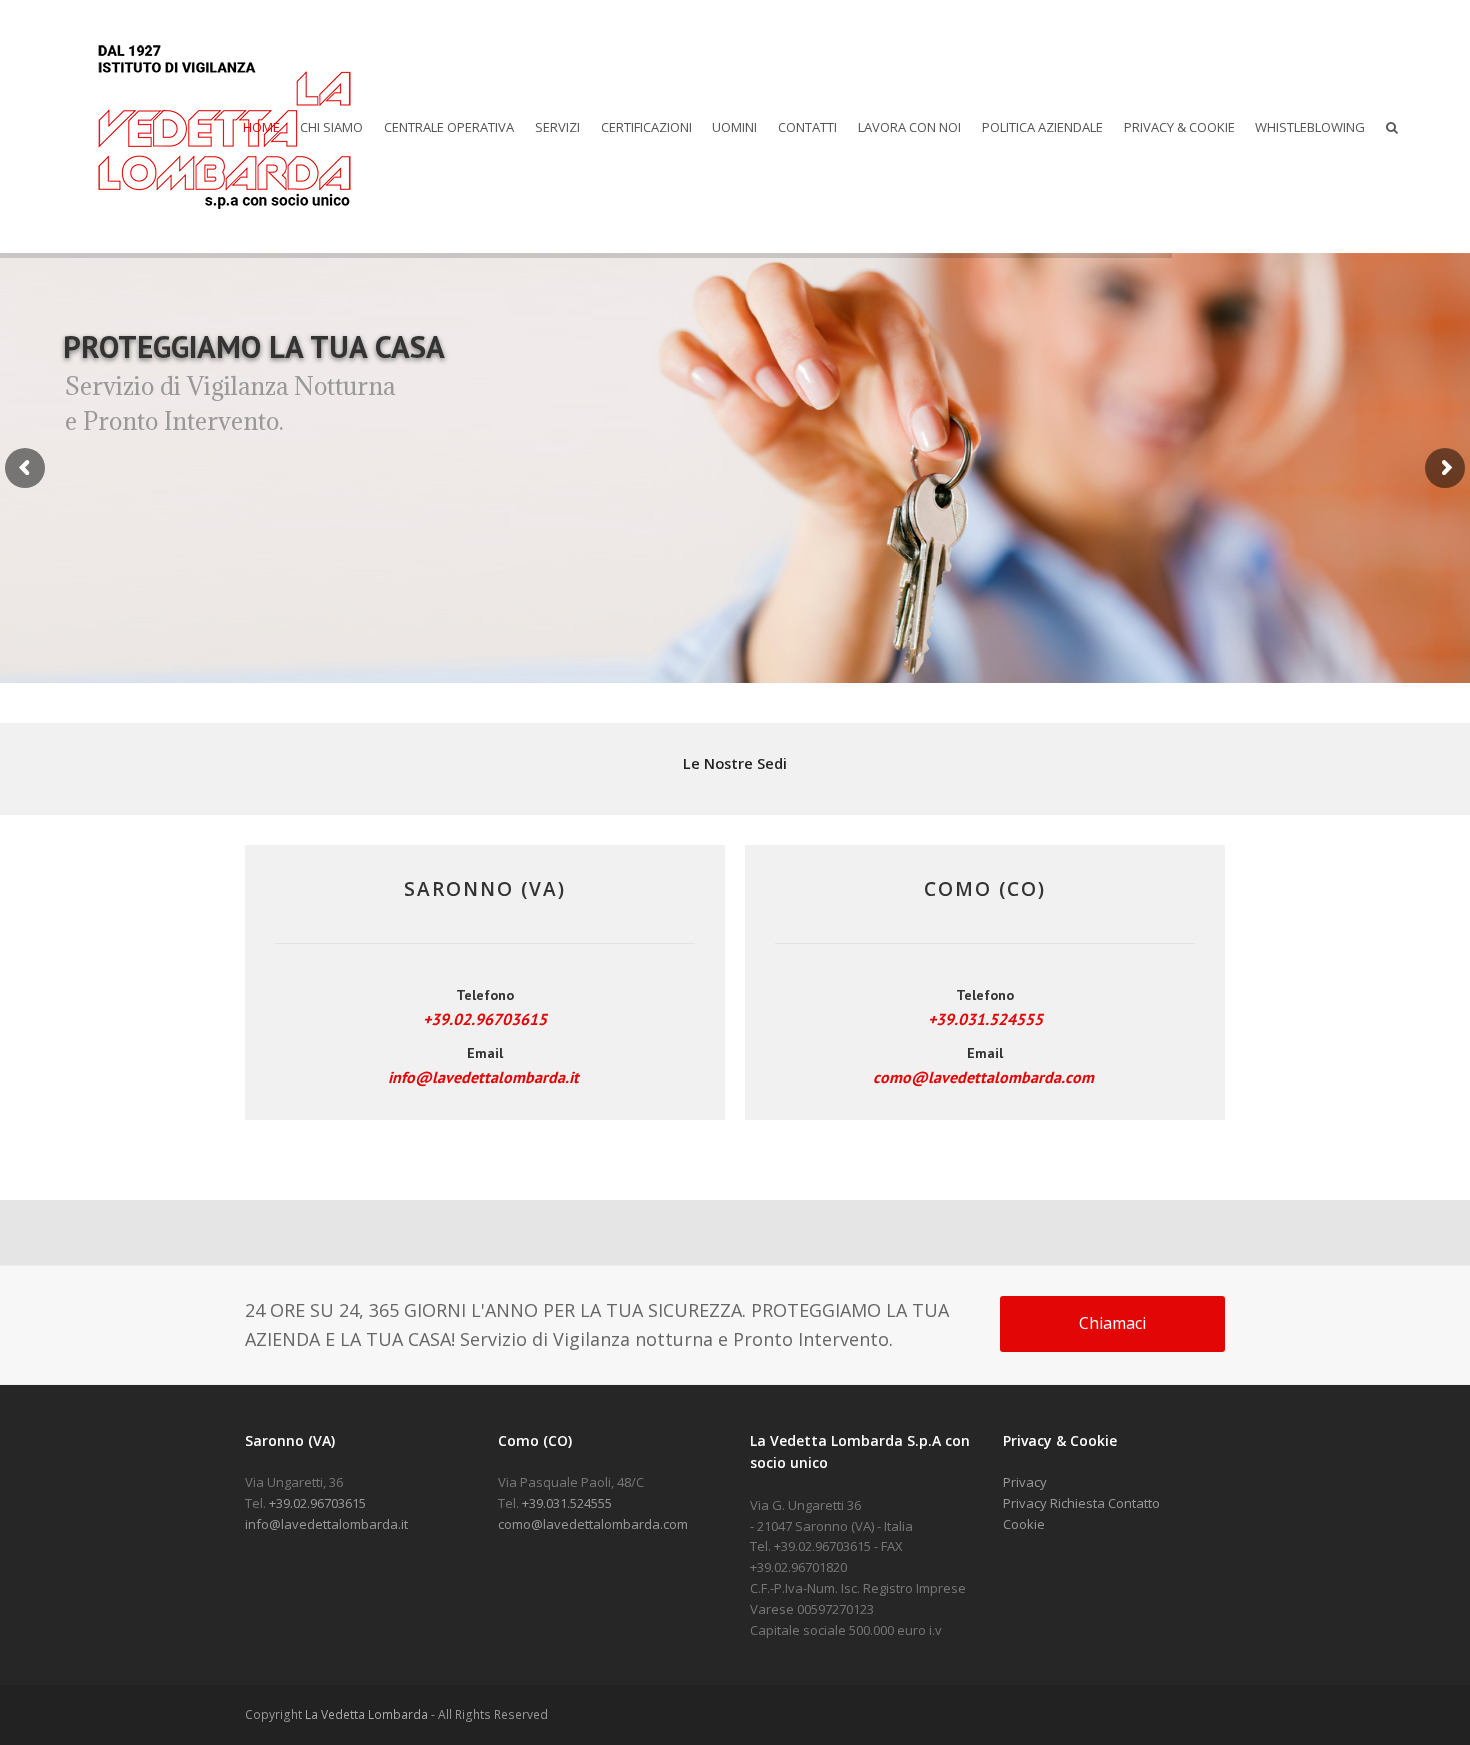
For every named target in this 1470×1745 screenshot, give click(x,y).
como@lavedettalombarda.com (983, 1077)
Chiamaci (1112, 1323)
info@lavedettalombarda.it (483, 1077)
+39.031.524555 (985, 1019)
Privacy (1025, 1482)
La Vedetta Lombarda (366, 1714)
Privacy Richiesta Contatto (1081, 1503)
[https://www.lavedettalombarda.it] (224, 125)
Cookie (1024, 1524)
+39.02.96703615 (485, 1019)
